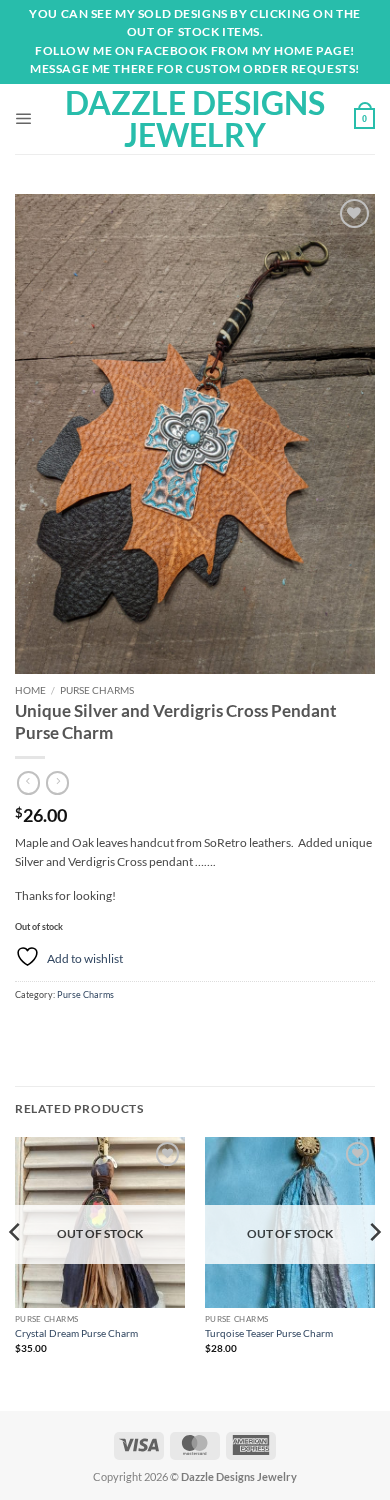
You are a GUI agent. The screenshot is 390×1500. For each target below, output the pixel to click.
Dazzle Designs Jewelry (195, 119)
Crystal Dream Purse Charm (76, 1333)
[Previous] (16, 1272)
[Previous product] (57, 783)
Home (30, 690)
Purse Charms (97, 690)
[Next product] (28, 783)
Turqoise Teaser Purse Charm (269, 1333)
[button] (24, 119)
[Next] (374, 1272)
